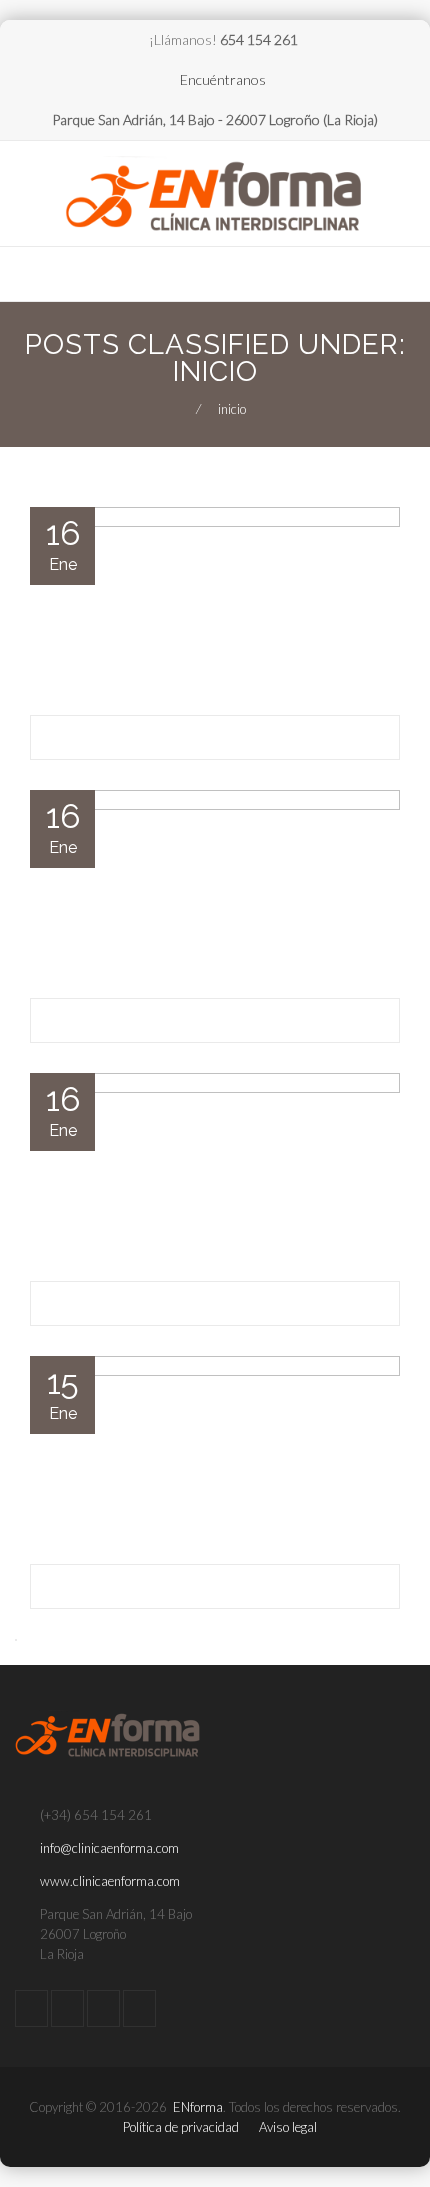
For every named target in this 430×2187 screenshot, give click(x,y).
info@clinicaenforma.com (109, 1848)
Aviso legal (288, 2127)
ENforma (198, 2107)
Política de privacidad (181, 2127)
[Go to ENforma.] (179, 409)
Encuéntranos (223, 79)
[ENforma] (214, 196)
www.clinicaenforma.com (110, 1881)
